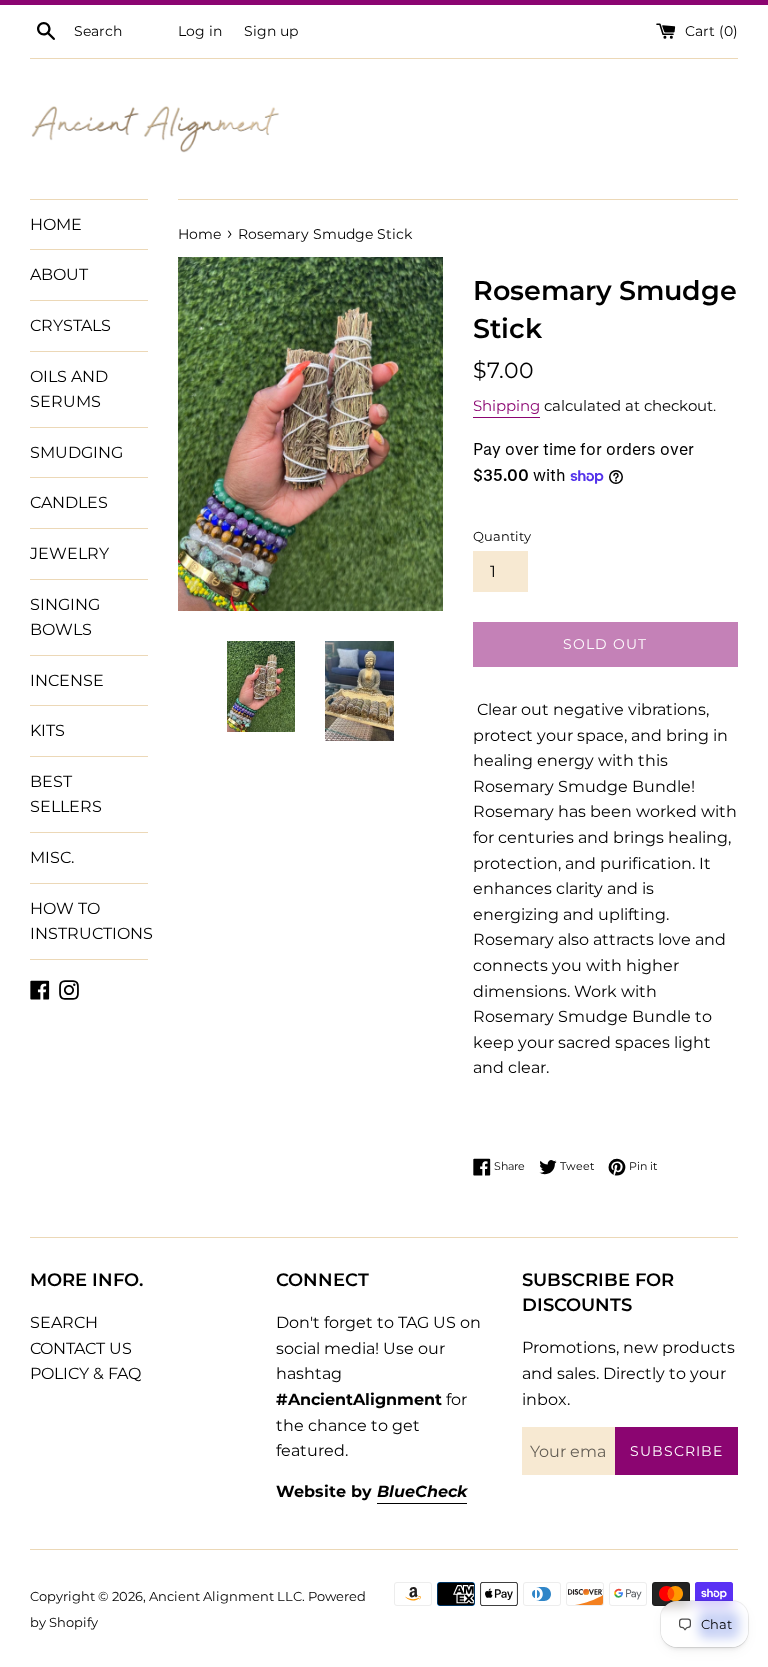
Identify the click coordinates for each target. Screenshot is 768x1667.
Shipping (506, 405)
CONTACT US (81, 1348)
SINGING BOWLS (65, 617)
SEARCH (64, 1322)
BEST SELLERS (66, 794)
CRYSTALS (70, 325)
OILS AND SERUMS (69, 389)
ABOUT (59, 274)
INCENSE (67, 680)
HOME (56, 224)
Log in (200, 31)
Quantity (502, 536)
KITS (47, 730)
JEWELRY (69, 553)
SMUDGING (76, 452)
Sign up (271, 31)
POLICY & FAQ (85, 1373)
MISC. (52, 857)
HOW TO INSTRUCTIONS (89, 921)
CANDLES (69, 502)
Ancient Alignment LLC (225, 1596)
